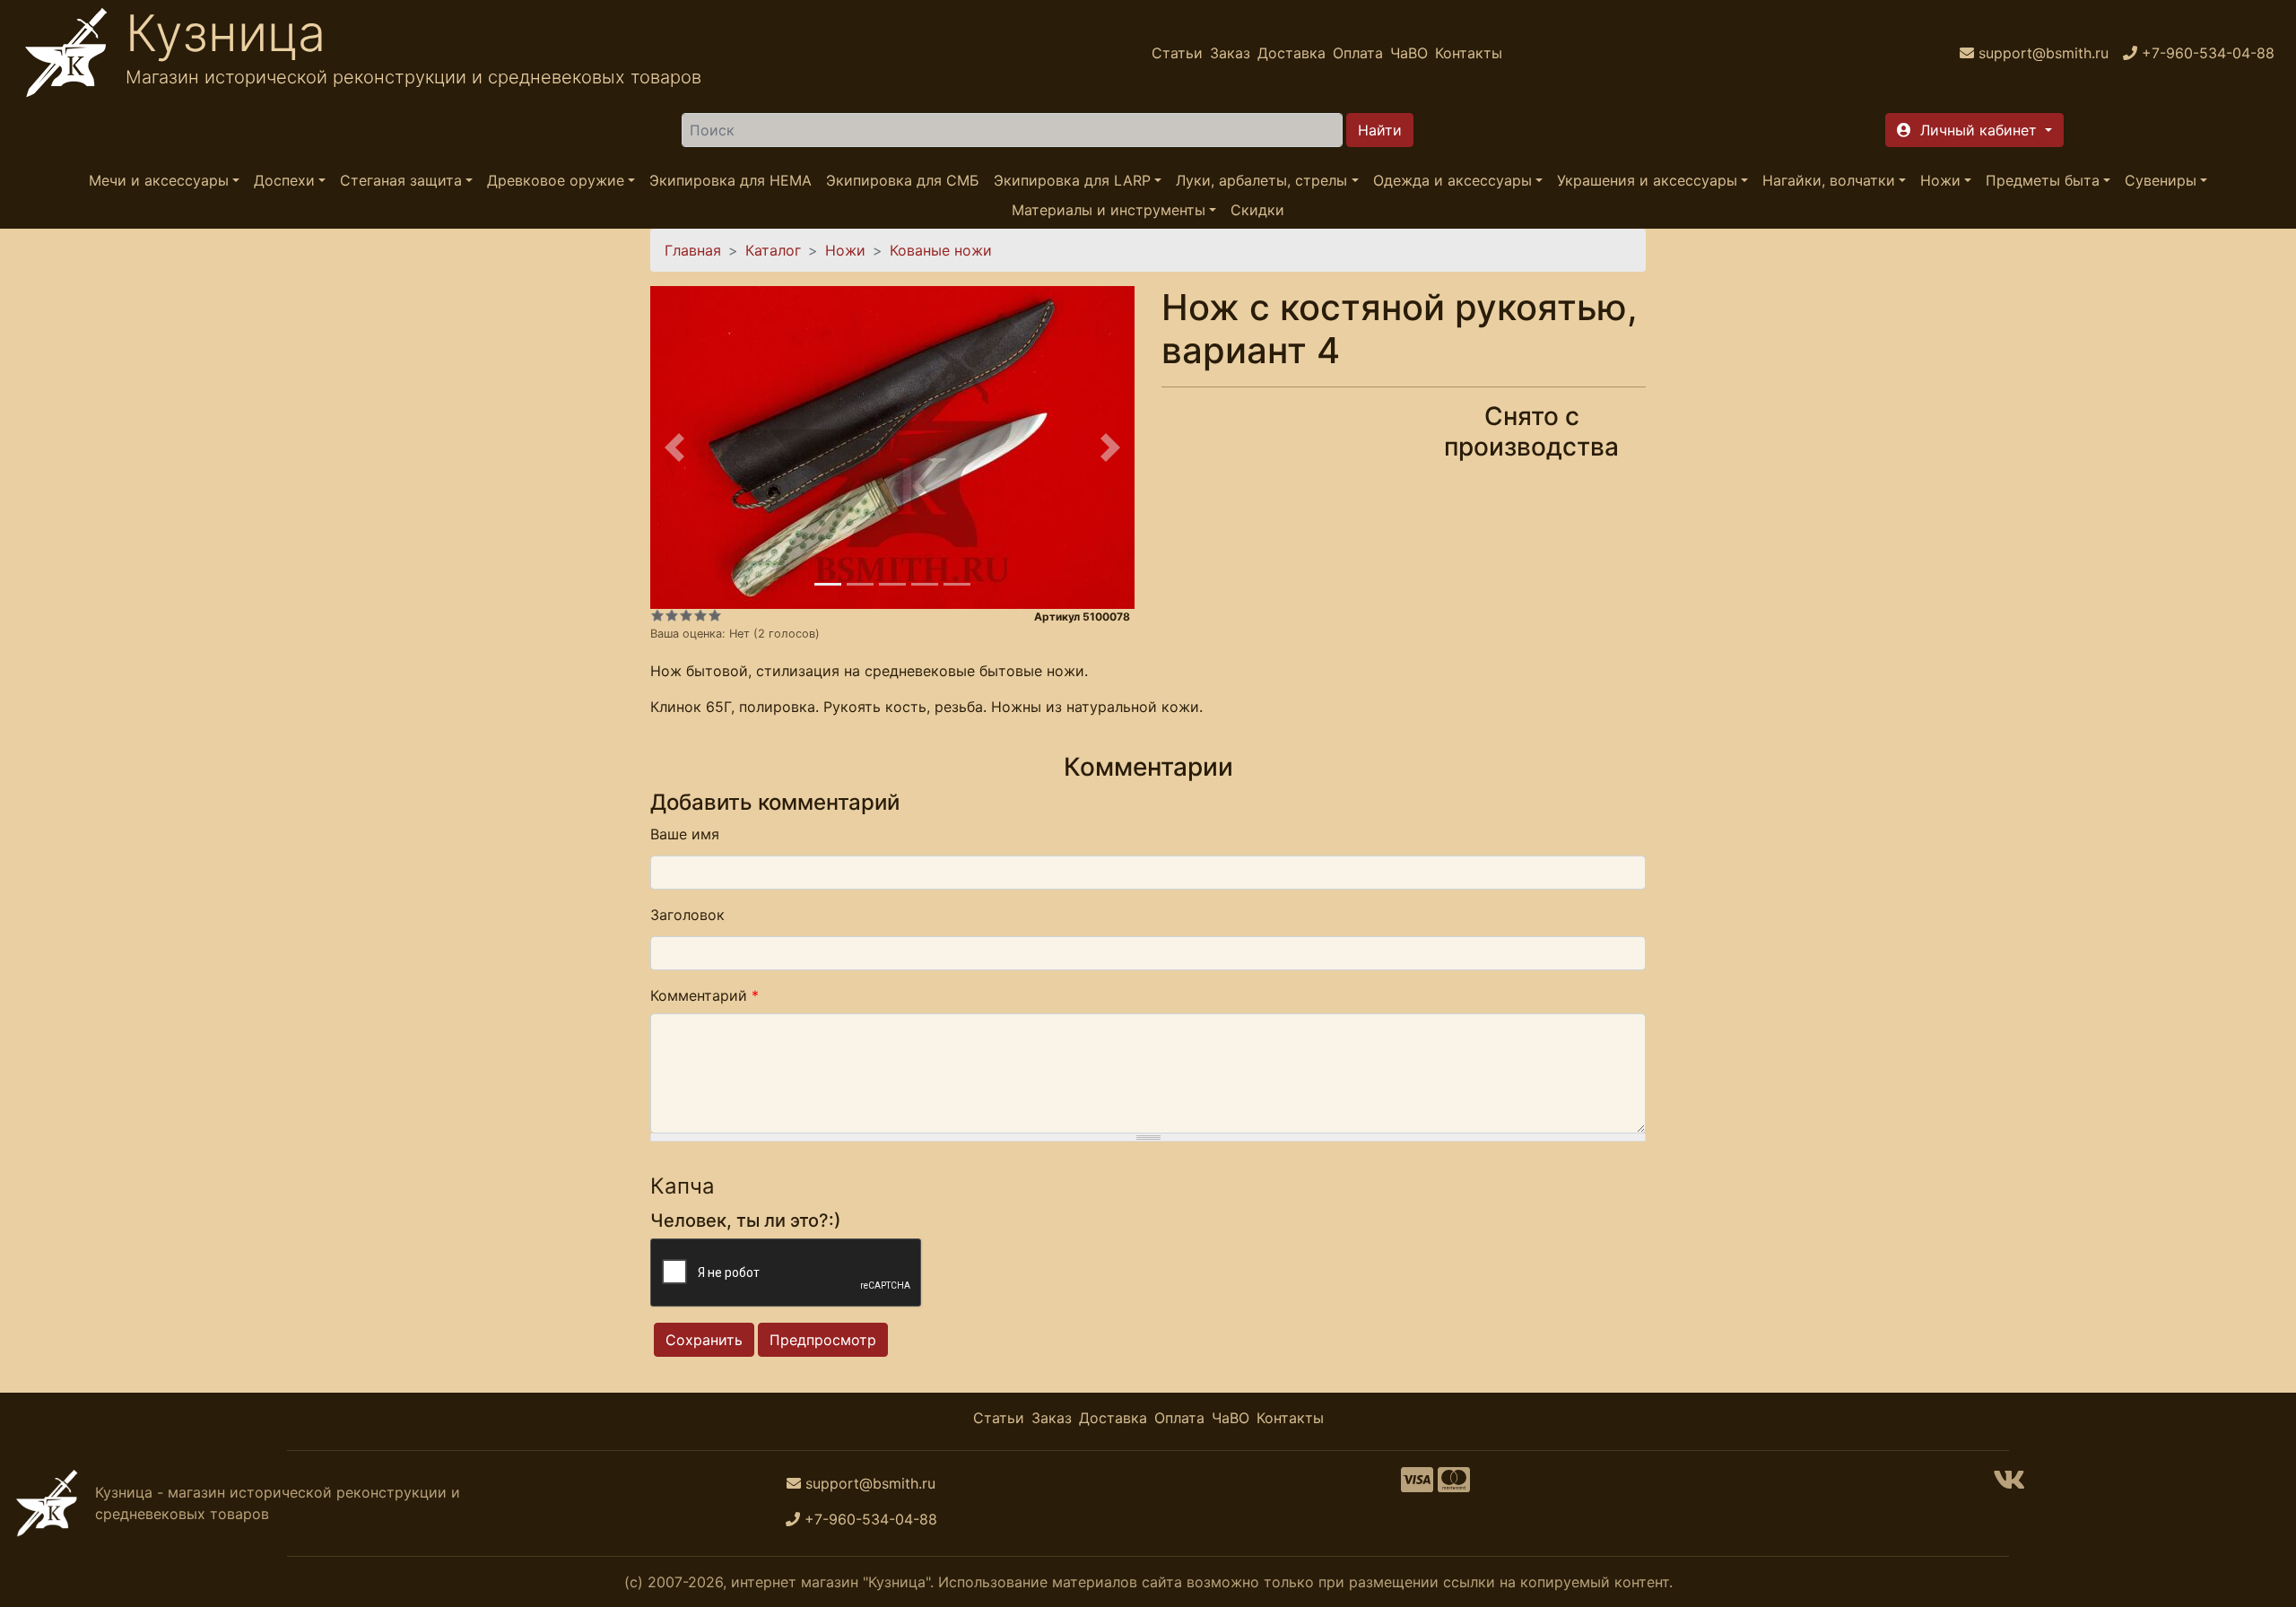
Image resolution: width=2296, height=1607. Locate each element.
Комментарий (704, 995)
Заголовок (687, 915)
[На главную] (66, 53)
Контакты (1469, 53)
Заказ (1230, 53)
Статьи (1177, 53)
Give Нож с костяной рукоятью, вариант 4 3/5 (686, 615)
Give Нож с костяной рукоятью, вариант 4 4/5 (700, 615)
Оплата (1358, 53)
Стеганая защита (401, 180)
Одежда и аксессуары (1452, 180)
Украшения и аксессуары (1647, 180)
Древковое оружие (556, 180)
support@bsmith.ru (870, 1483)
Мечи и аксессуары (159, 180)
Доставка (1291, 53)
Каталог (773, 250)
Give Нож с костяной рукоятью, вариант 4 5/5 (715, 615)
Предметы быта (2043, 180)
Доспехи (284, 180)
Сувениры (2161, 180)
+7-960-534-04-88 (871, 1519)
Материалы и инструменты (1109, 210)
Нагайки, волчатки (1829, 180)
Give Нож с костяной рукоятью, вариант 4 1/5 (657, 615)
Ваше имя (685, 834)
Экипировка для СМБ (903, 180)
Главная (693, 250)
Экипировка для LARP (1072, 180)
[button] (1974, 130)
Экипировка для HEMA (731, 180)
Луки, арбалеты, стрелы (1261, 180)
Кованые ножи (941, 250)
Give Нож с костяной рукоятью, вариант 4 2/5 (672, 615)
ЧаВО (1409, 53)
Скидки (1257, 210)
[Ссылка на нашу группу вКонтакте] (2009, 1485)
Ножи (1940, 180)
